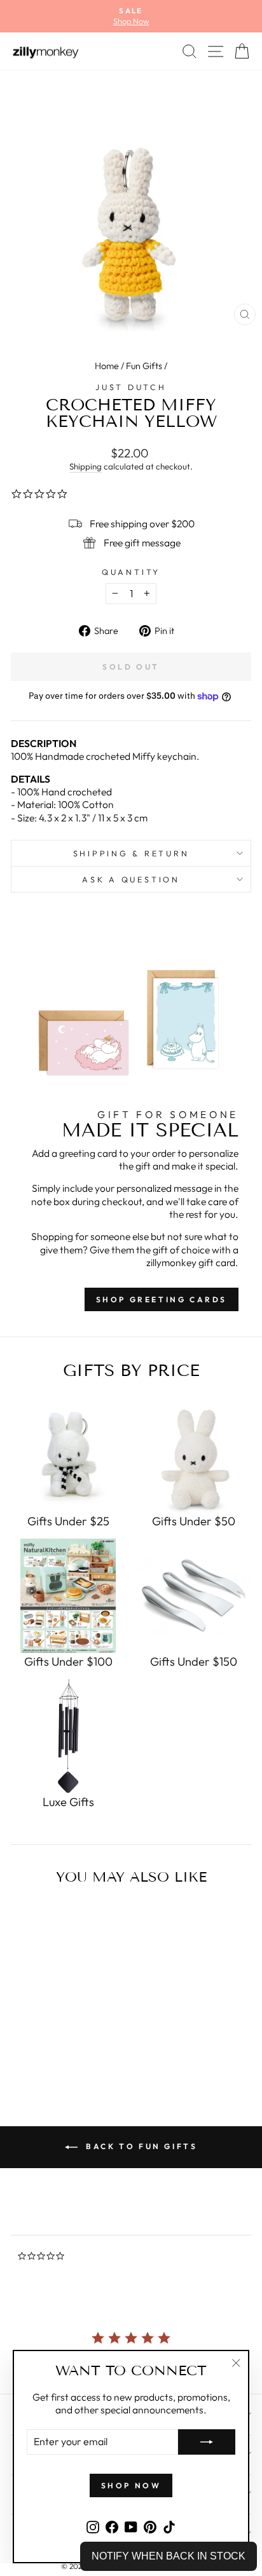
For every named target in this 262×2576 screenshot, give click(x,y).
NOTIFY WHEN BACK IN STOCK (169, 2556)
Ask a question (131, 879)
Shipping (86, 466)
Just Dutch (131, 387)
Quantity (131, 572)
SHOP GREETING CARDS (162, 1299)
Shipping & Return (131, 853)
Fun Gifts (144, 366)
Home (107, 366)
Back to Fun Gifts (140, 2146)
